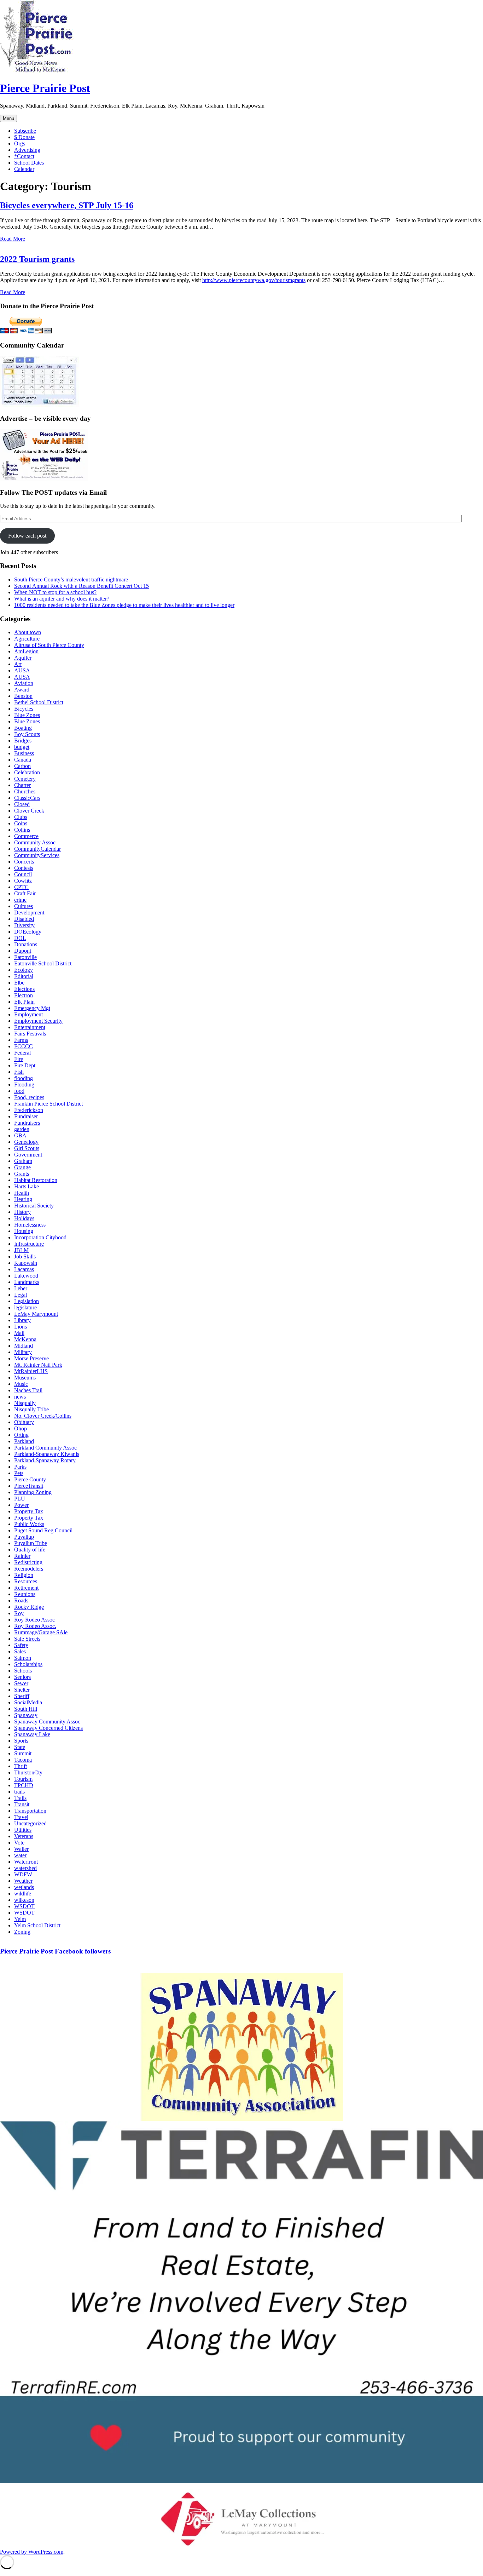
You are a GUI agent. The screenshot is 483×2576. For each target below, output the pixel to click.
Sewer (21, 1683)
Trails (20, 1798)
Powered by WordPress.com (32, 2552)
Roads (21, 1600)
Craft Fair (25, 893)
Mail (19, 1333)
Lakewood (26, 1276)
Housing (24, 1231)
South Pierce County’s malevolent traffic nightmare (71, 580)
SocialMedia (28, 1702)
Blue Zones (27, 715)
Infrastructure (29, 1244)
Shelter (22, 1690)
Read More (13, 239)
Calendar (24, 169)
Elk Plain (24, 1002)
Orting (21, 1435)
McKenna (25, 1339)
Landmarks (27, 1282)
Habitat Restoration (36, 1180)
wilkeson (24, 1900)
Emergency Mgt (32, 1008)
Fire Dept (25, 1065)
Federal (22, 1053)
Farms (21, 1040)
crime (20, 900)
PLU (20, 1499)
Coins (21, 823)
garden (22, 1129)
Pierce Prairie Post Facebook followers (55, 1951)
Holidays (24, 1218)
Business (24, 753)
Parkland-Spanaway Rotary (45, 1460)
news (20, 1397)
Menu (8, 118)
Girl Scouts (27, 1148)
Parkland (24, 1441)
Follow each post (27, 536)
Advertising (27, 150)
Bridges (23, 741)
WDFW (23, 1874)
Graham (23, 1161)
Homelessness (30, 1225)
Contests (24, 868)
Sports (21, 1741)
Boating (23, 728)
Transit (22, 1804)
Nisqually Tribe (31, 1409)
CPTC (21, 887)
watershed (25, 1868)
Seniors (22, 1677)
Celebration (27, 772)
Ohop (21, 1428)
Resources (26, 1581)
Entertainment (30, 1027)
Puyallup (24, 1537)
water (20, 1855)
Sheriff (22, 1696)
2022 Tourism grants (37, 259)
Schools (23, 1671)
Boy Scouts (27, 734)
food (19, 1091)
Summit (23, 1753)
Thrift (21, 1766)
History (22, 1212)
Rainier (22, 1556)
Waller (21, 1849)
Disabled (24, 919)
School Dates (29, 163)
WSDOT (24, 1906)
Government (28, 1155)
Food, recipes (29, 1097)
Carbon (22, 766)
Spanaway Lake (32, 1734)
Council (23, 874)
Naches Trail (28, 1390)
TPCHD (24, 1785)
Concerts (24, 862)
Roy (19, 1613)
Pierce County (30, 1479)
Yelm (20, 1919)
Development (29, 913)
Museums (25, 1378)
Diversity (24, 925)
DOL (20, 938)
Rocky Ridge (29, 1607)
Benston (23, 696)
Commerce (26, 836)
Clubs (21, 817)
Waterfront (26, 1862)
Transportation (30, 1811)
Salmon (23, 1658)
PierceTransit (29, 1486)
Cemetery (25, 779)
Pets (19, 1473)
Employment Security (38, 1021)
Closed (22, 804)
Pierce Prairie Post (45, 88)
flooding (24, 1078)
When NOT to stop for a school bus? (55, 592)
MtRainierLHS (31, 1371)
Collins (22, 830)
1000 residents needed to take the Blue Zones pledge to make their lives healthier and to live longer (124, 605)
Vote (19, 1843)
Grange (22, 1167)
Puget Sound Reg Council (43, 1530)
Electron (24, 995)
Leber (21, 1288)
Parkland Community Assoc (45, 1448)
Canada (23, 760)
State (20, 1747)
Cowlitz (23, 881)
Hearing (23, 1199)
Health (22, 1193)
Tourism (23, 1779)
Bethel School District (39, 702)
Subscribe (25, 131)
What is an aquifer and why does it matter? (62, 599)
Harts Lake (27, 1186)
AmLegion (26, 651)
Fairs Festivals (30, 1034)
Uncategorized (30, 1823)
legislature (25, 1307)
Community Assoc (35, 842)
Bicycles (24, 709)
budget (22, 747)
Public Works (29, 1524)
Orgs (20, 144)
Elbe (19, 983)
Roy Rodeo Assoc (34, 1620)
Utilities (23, 1830)
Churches (25, 791)
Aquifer (23, 658)
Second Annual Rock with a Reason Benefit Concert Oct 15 (82, 586)
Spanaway (26, 1715)
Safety (21, 1645)
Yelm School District (37, 1925)
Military (23, 1352)
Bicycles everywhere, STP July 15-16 (67, 205)
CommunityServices (37, 855)
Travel (21, 1817)
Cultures (24, 906)
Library (22, 1320)
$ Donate (24, 137)
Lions (21, 1327)
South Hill (26, 1709)
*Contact (24, 156)
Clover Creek (29, 811)
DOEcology (28, 932)
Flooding (24, 1085)
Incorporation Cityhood (40, 1237)
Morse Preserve (31, 1358)
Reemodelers (29, 1569)
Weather (23, 1881)
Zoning (22, 1932)
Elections (24, 989)
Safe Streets (27, 1639)
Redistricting (28, 1562)
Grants (22, 1174)
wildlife (23, 1894)
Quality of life (30, 1550)
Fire (19, 1059)
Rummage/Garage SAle (41, 1632)
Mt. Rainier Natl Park (38, 1365)
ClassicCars (27, 798)
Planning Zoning (33, 1492)
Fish (19, 1072)
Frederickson (29, 1110)
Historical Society (34, 1206)
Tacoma (23, 1760)
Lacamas (24, 1269)
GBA (20, 1135)
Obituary (24, 1422)
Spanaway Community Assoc (47, 1722)
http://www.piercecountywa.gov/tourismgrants (254, 280)
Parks (20, 1467)
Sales (20, 1651)
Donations (26, 944)
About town (28, 632)
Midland (24, 1346)
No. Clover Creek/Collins (43, 1416)
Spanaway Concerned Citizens (48, 1728)
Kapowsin (26, 1263)
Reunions (25, 1594)
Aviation (24, 683)
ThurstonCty (28, 1772)
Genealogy (26, 1142)
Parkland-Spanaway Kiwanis (47, 1454)
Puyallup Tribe (31, 1543)
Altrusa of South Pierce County (49, 645)
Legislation (27, 1301)
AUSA (22, 670)
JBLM (21, 1250)
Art (18, 664)
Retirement (26, 1588)
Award (22, 690)
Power (21, 1505)
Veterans (24, 1836)
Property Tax (29, 1511)
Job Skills (25, 1257)
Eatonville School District (43, 963)
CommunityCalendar (37, 849)
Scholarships (28, 1664)
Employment (28, 1014)
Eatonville (25, 957)
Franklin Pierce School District (48, 1104)
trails (19, 1792)
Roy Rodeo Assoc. (35, 1626)
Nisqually (25, 1403)
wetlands (24, 1887)
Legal (21, 1295)
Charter (22, 785)
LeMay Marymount (36, 1314)
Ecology (24, 970)
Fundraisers (27, 1123)
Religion (24, 1575)
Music (21, 1384)
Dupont (23, 951)
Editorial (24, 976)
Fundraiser (26, 1116)
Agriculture (27, 639)
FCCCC (24, 1046)
